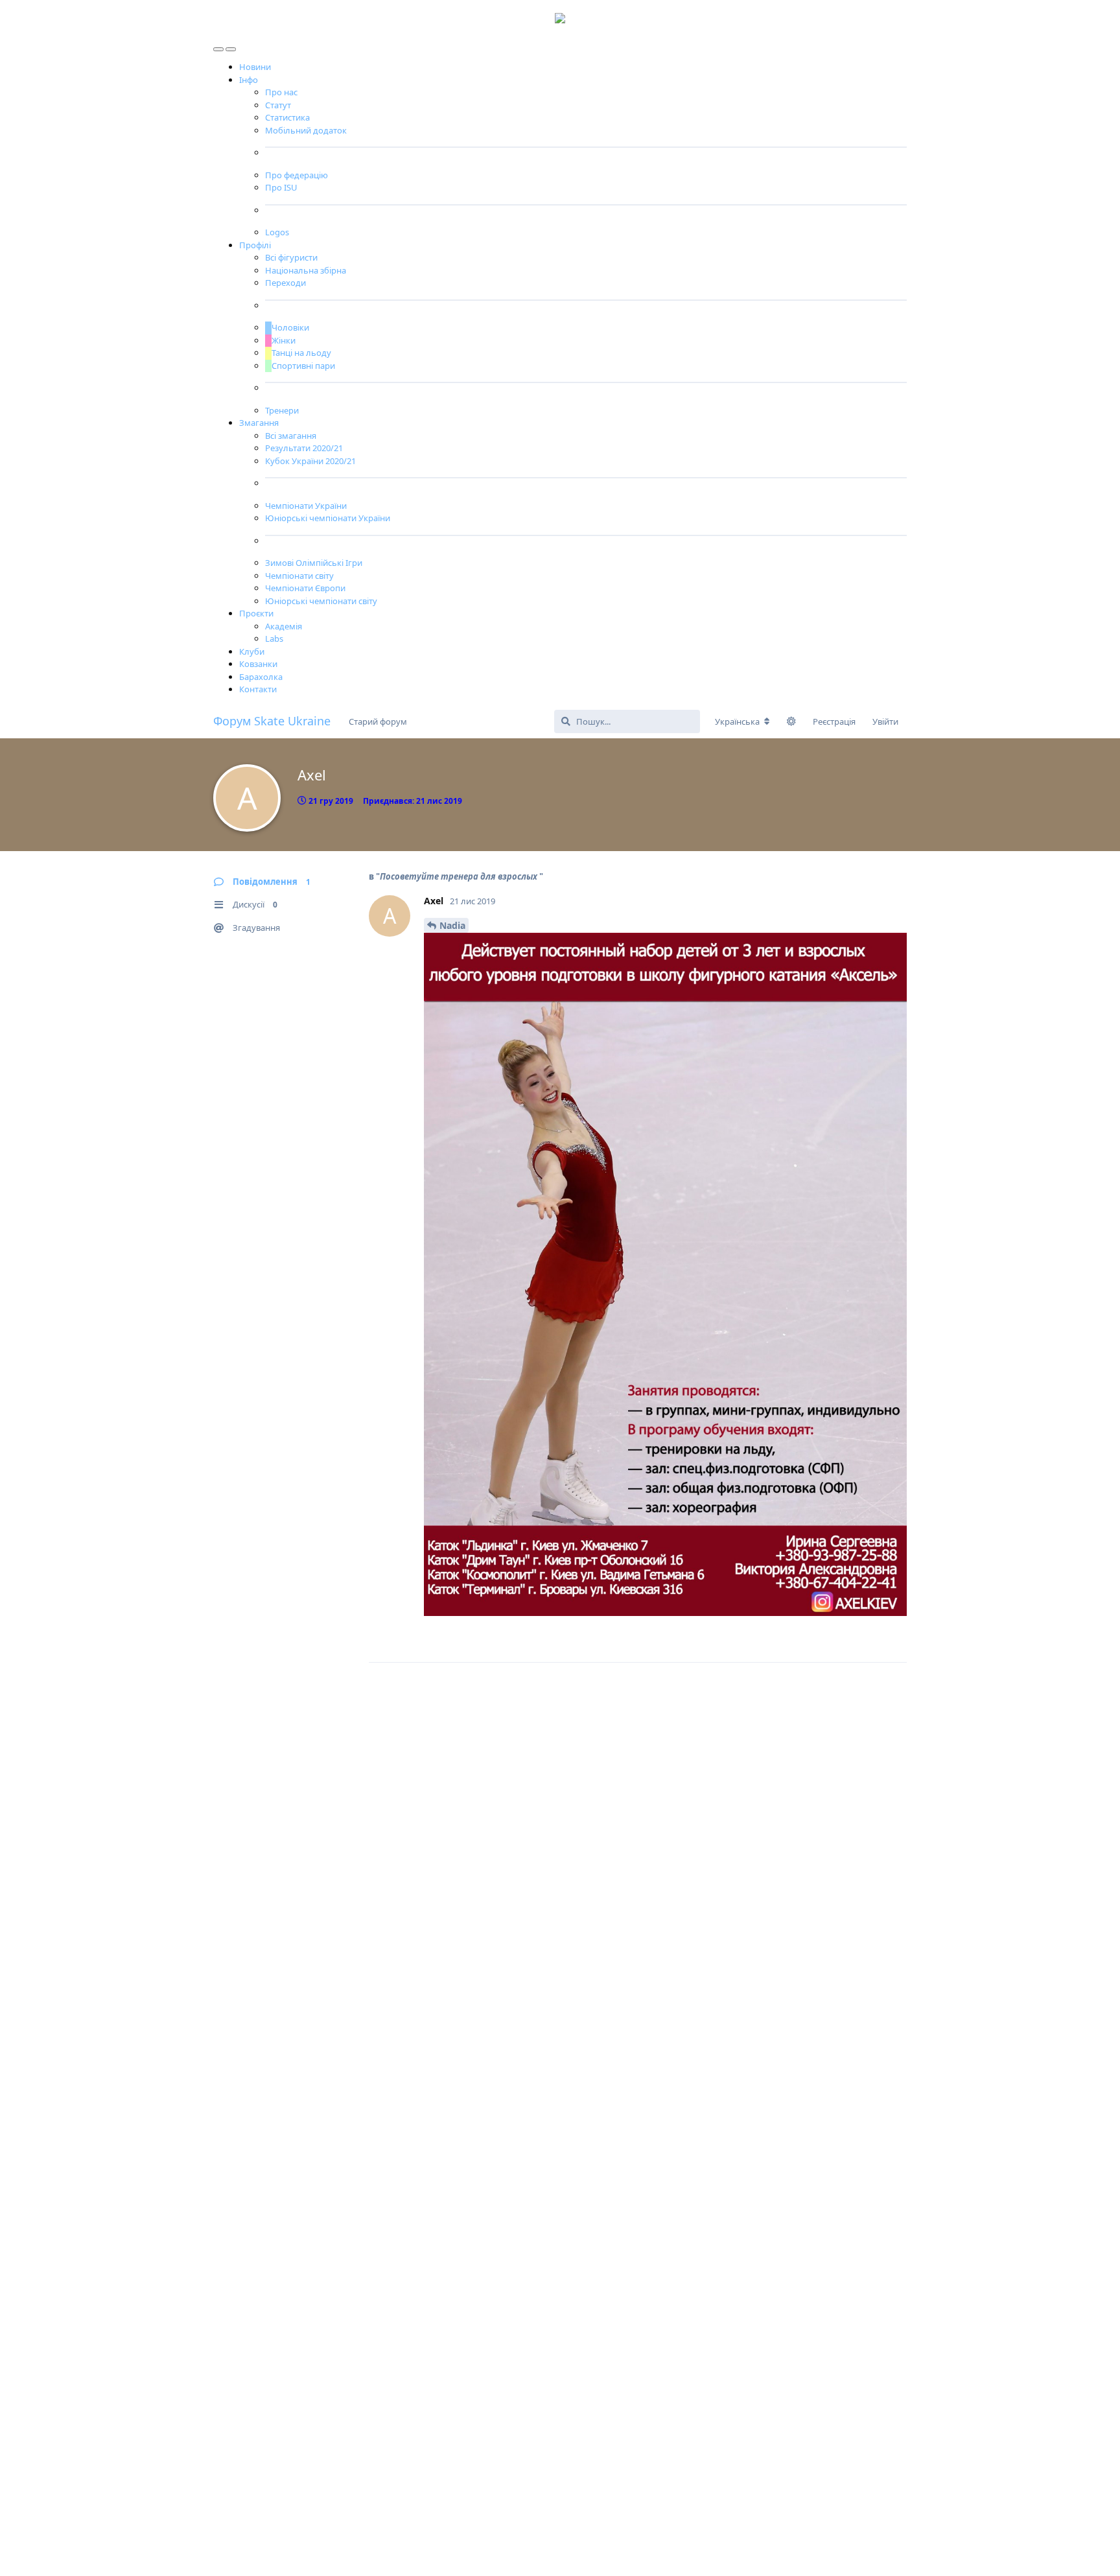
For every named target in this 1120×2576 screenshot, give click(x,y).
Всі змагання (291, 436)
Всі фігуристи (291, 257)
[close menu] (231, 46)
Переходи (286, 283)
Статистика (287, 117)
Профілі (255, 245)
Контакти (258, 689)
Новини (255, 67)
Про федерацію (297, 175)
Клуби (252, 651)
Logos (277, 232)
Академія (284, 626)
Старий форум (378, 721)
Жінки (284, 340)
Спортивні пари (303, 366)
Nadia (452, 925)
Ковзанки (258, 664)
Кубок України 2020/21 (310, 461)
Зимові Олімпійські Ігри (314, 563)
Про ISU (281, 187)
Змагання (259, 423)
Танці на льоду (301, 353)
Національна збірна (306, 270)
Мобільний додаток (306, 130)
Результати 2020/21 (304, 448)
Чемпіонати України (306, 506)
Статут (278, 105)
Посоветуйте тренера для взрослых (460, 876)
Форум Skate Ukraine (272, 721)
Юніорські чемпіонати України (328, 518)
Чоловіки (290, 327)
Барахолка (261, 677)
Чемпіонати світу (299, 576)
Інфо (249, 80)
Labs (274, 638)
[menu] (219, 46)
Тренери (282, 410)
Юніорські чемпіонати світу (321, 601)
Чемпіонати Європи (305, 588)
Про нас (281, 92)
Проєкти (256, 613)
